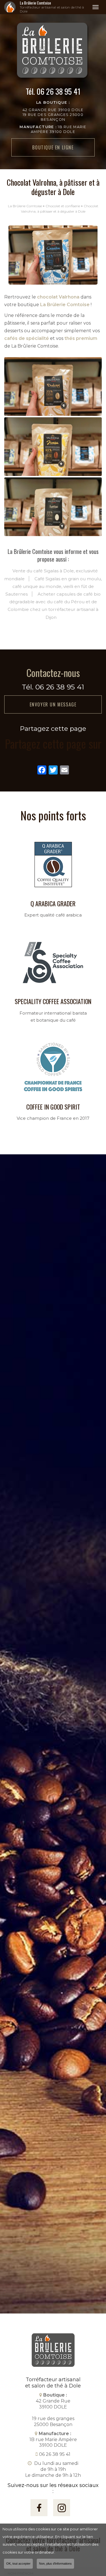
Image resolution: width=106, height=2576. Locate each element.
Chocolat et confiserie (63, 206)
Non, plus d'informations (55, 2564)
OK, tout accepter (18, 2564)
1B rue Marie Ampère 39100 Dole (53, 129)
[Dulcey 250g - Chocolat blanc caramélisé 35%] (53, 387)
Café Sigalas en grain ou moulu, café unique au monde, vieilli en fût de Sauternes (54, 586)
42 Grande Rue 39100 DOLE (53, 110)
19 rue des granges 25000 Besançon (53, 117)
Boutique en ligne (53, 147)
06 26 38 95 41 (59, 91)
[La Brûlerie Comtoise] (10, 7)
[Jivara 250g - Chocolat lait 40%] (53, 447)
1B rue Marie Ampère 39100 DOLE (53, 2440)
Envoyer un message (53, 704)
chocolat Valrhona (58, 297)
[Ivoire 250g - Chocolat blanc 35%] (53, 507)
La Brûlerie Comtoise (52, 7)
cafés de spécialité (27, 338)
